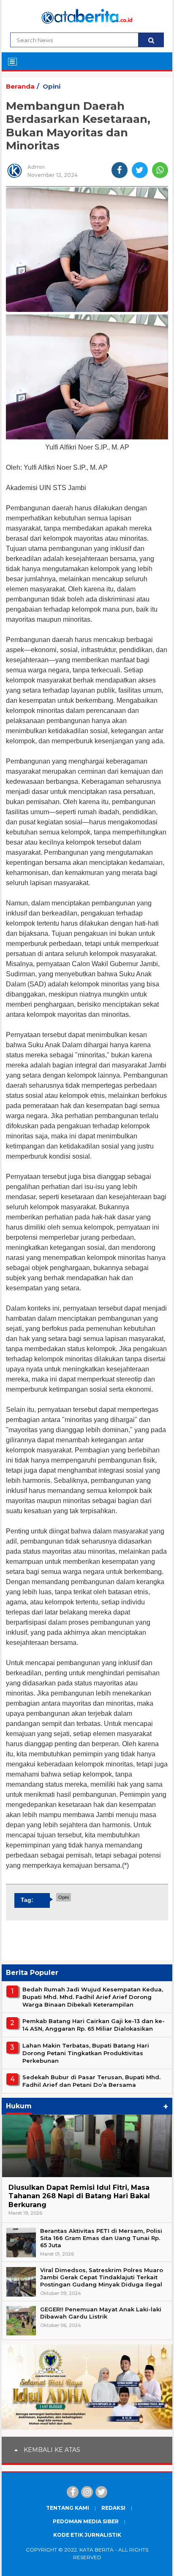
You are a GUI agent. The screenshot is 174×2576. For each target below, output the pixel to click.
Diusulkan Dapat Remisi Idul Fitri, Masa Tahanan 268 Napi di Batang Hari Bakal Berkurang (79, 2196)
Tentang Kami (68, 2508)
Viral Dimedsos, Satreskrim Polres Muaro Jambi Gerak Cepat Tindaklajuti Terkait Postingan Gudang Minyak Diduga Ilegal (102, 2277)
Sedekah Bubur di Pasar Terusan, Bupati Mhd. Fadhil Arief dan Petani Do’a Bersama (91, 2081)
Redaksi (113, 2508)
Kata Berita (97, 2550)
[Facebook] (73, 2492)
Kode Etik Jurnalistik (87, 2535)
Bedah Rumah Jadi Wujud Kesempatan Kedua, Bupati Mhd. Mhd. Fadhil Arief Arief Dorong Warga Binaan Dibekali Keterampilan (93, 1997)
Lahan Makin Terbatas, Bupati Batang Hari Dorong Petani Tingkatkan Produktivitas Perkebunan (86, 2053)
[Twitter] (101, 2492)
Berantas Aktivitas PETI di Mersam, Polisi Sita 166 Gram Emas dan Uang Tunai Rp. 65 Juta (101, 2238)
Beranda (20, 86)
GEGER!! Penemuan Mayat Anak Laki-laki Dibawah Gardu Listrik (101, 2313)
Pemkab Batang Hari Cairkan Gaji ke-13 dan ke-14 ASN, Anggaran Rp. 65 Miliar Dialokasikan (94, 2025)
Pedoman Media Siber (86, 2521)
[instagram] (87, 2492)
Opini (52, 86)
